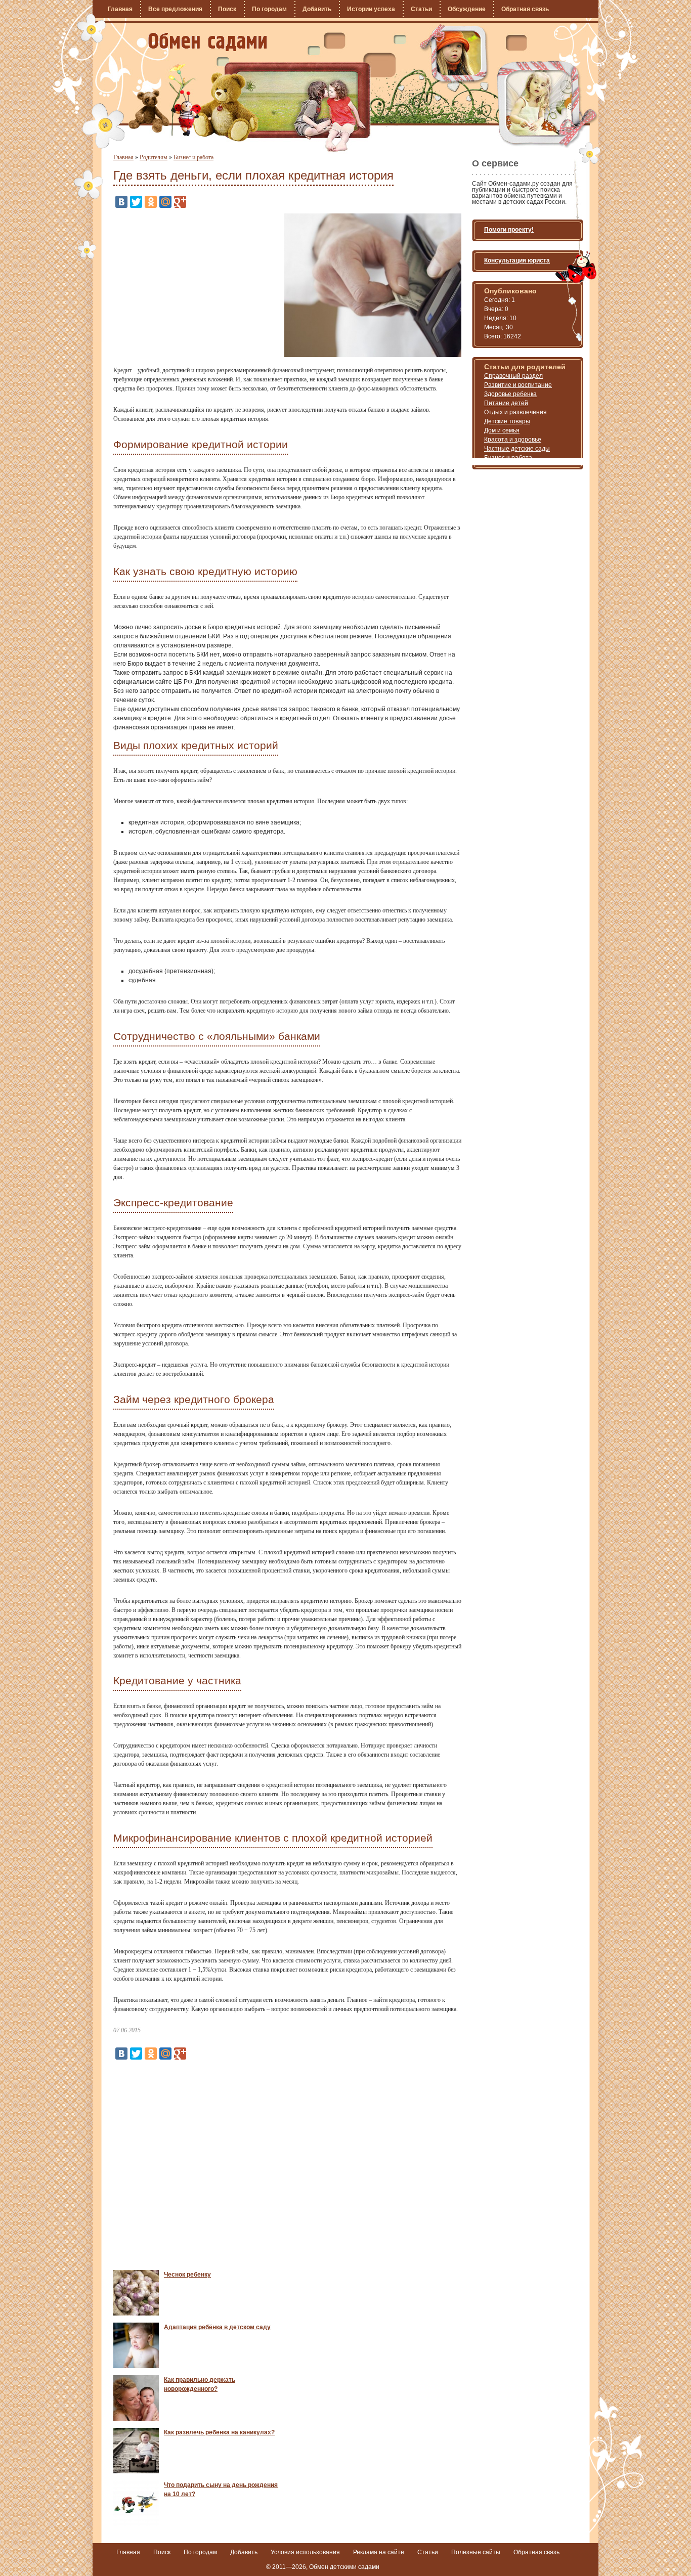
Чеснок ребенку (187, 2275)
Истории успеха (371, 9)
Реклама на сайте (379, 2552)
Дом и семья (502, 430)
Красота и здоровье (513, 440)
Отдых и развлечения (515, 412)
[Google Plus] (180, 202)
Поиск (227, 9)
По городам (269, 9)
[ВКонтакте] (121, 202)
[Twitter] (136, 202)
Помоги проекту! (509, 230)
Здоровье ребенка (510, 394)
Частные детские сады (517, 449)
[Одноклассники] (151, 202)
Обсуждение (467, 9)
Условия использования (305, 2552)
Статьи (421, 9)
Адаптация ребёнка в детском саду (217, 2327)
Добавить (317, 9)
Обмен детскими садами (344, 2567)
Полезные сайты (476, 2552)
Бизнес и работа (193, 157)
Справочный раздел (513, 376)
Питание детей (506, 403)
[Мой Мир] (165, 202)
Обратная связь (525, 9)
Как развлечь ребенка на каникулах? (219, 2432)
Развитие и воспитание (518, 385)
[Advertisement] (198, 284)
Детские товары (507, 421)
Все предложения (175, 9)
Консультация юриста (517, 260)
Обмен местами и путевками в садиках (208, 42)
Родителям (154, 157)
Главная (120, 9)
